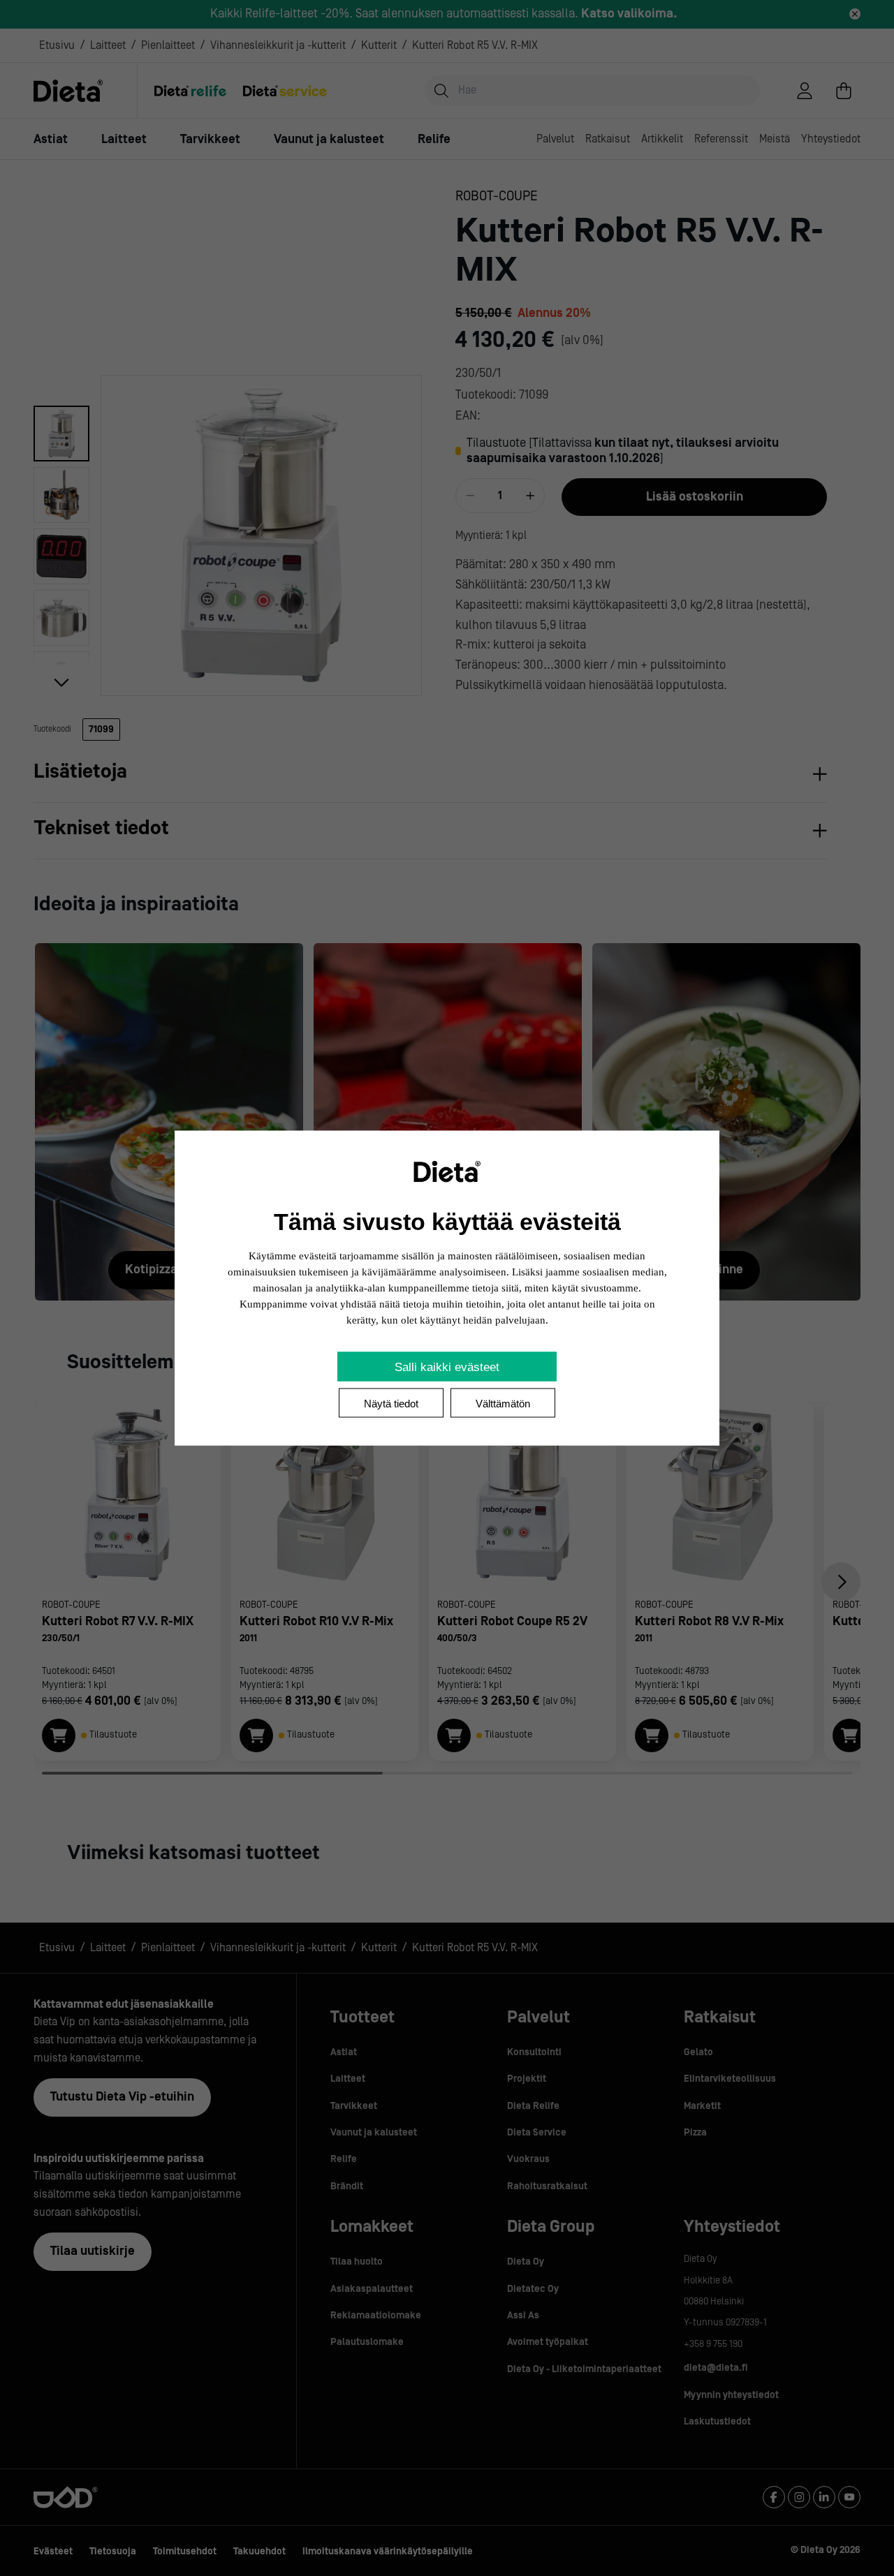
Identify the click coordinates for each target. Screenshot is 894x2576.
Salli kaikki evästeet (447, 1367)
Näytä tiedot (391, 1404)
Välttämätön (503, 1404)
